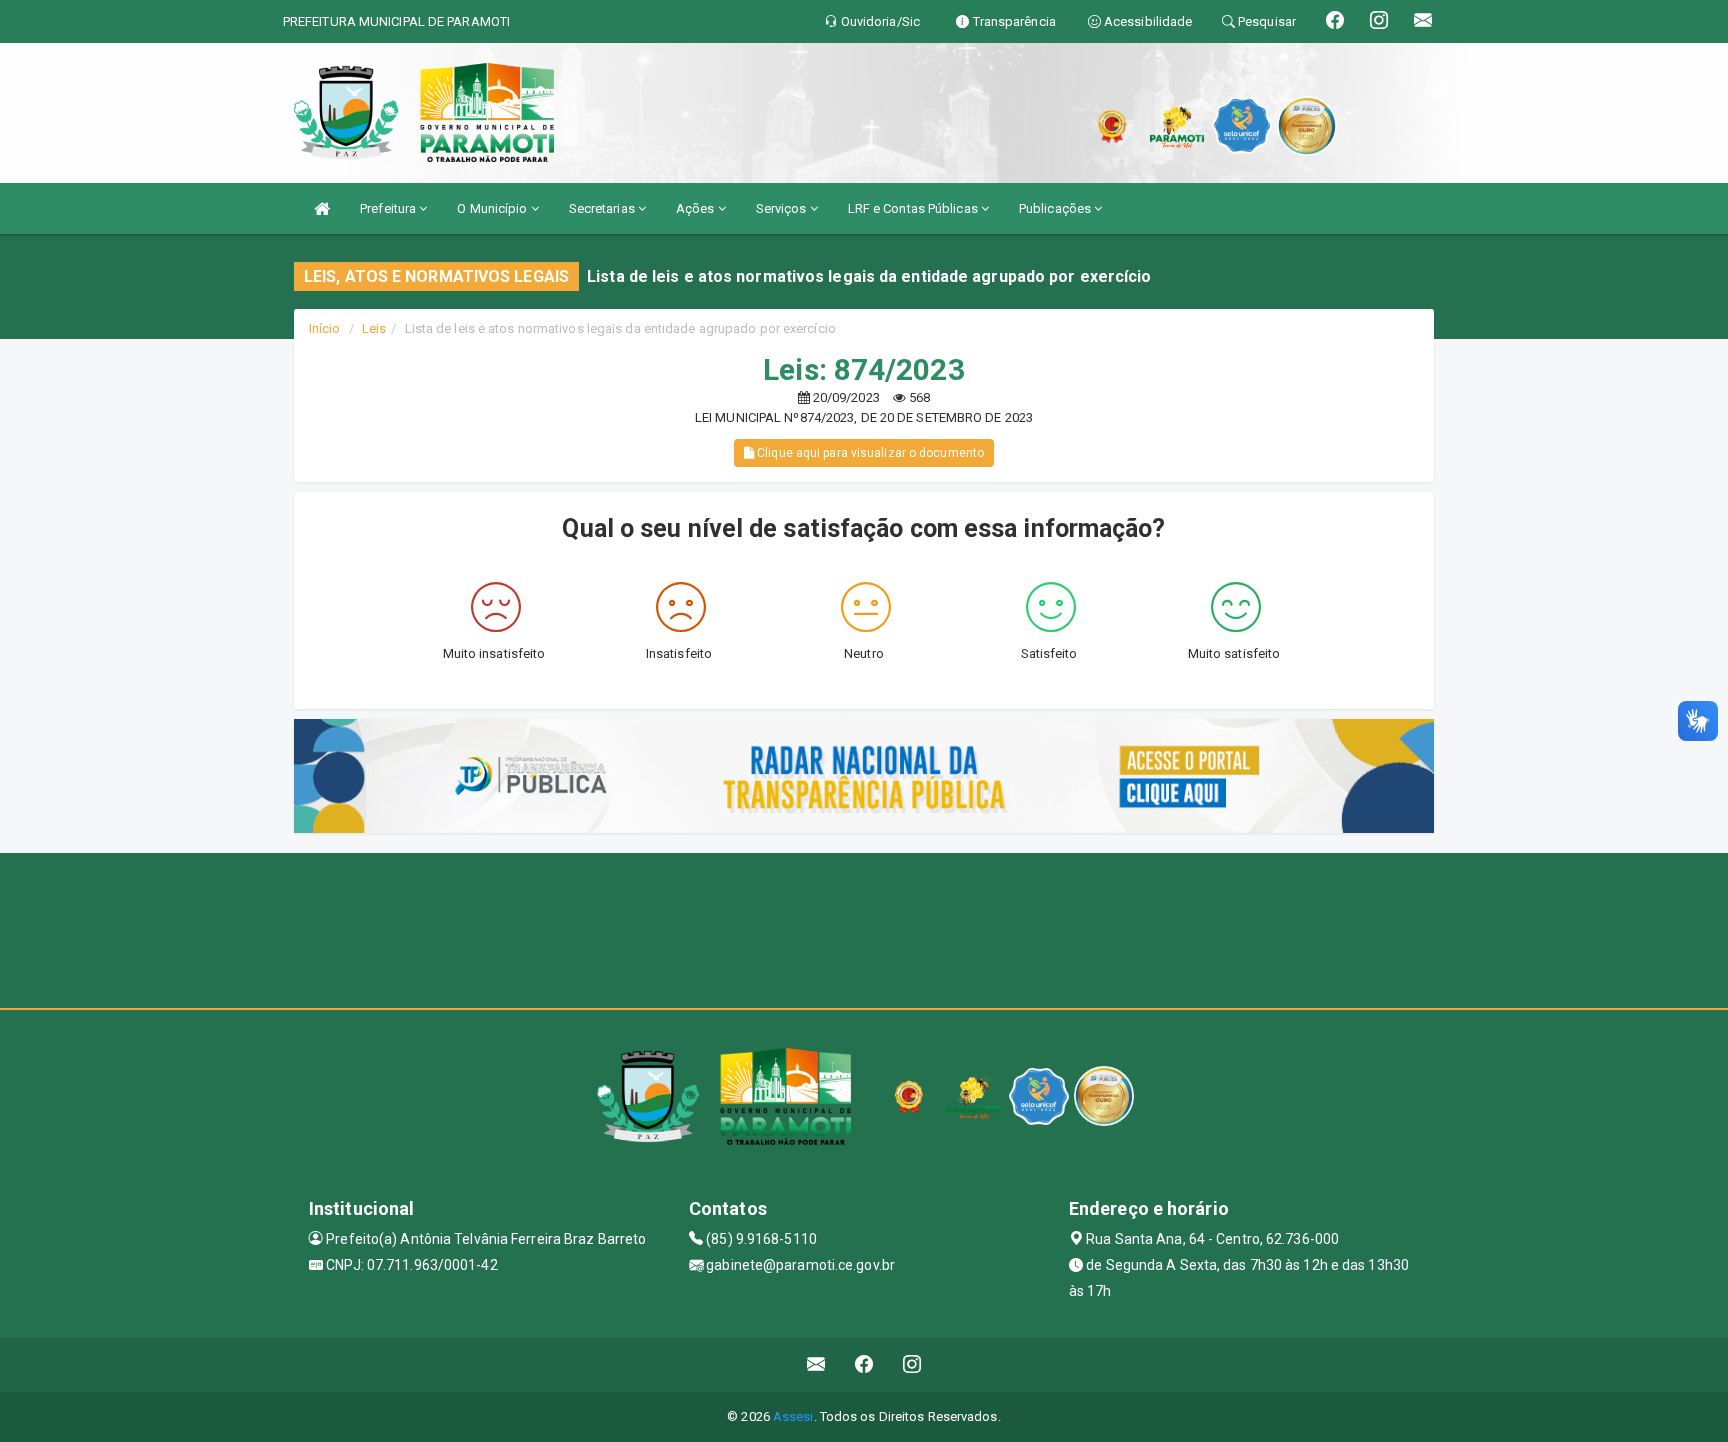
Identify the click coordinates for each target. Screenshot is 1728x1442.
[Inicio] (322, 208)
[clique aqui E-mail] (816, 1364)
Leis (374, 328)
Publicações (1056, 208)
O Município (493, 208)
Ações (697, 208)
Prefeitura (389, 208)
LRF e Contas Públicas (914, 208)
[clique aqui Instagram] (912, 1364)
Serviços (783, 208)
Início (325, 328)
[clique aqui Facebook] (864, 1364)
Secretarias (603, 208)
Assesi (793, 1416)
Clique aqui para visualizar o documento (869, 453)
